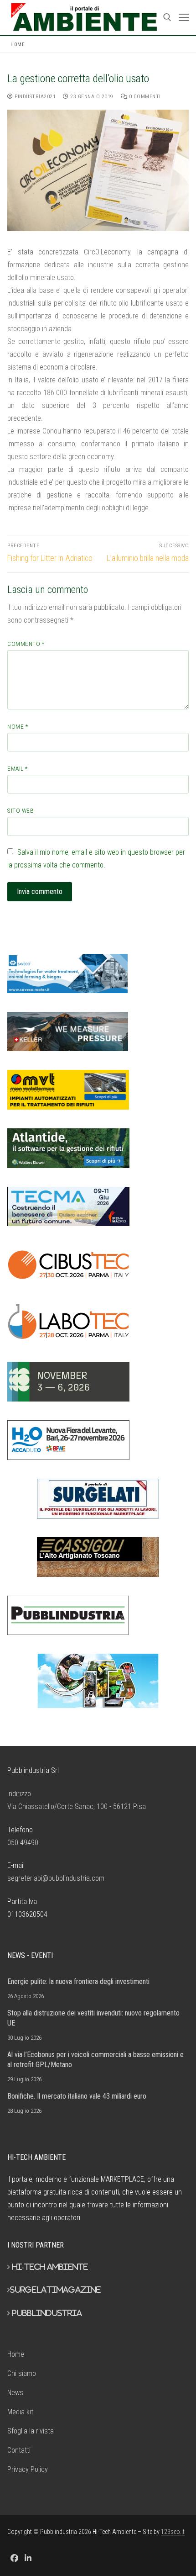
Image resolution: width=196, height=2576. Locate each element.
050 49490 (23, 1843)
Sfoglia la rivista (31, 2431)
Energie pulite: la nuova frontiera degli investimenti (78, 1981)
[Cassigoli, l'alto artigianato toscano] (98, 1557)
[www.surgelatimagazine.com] (98, 1499)
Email (18, 768)
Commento (26, 644)
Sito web (21, 810)
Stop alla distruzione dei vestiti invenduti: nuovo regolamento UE (93, 2018)
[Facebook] (14, 2558)
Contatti (19, 2450)
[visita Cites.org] (98, 1681)
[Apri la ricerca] (167, 17)
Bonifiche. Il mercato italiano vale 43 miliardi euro (77, 2096)
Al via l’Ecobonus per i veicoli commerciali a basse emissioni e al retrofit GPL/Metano (95, 2060)
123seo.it (173, 2532)
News (15, 2393)
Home (18, 44)
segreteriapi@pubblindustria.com (56, 1878)
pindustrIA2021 (34, 96)
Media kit (20, 2412)
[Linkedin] (28, 2558)
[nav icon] (184, 18)
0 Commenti (144, 96)
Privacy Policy (28, 2469)
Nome (18, 726)
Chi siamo (22, 2373)
